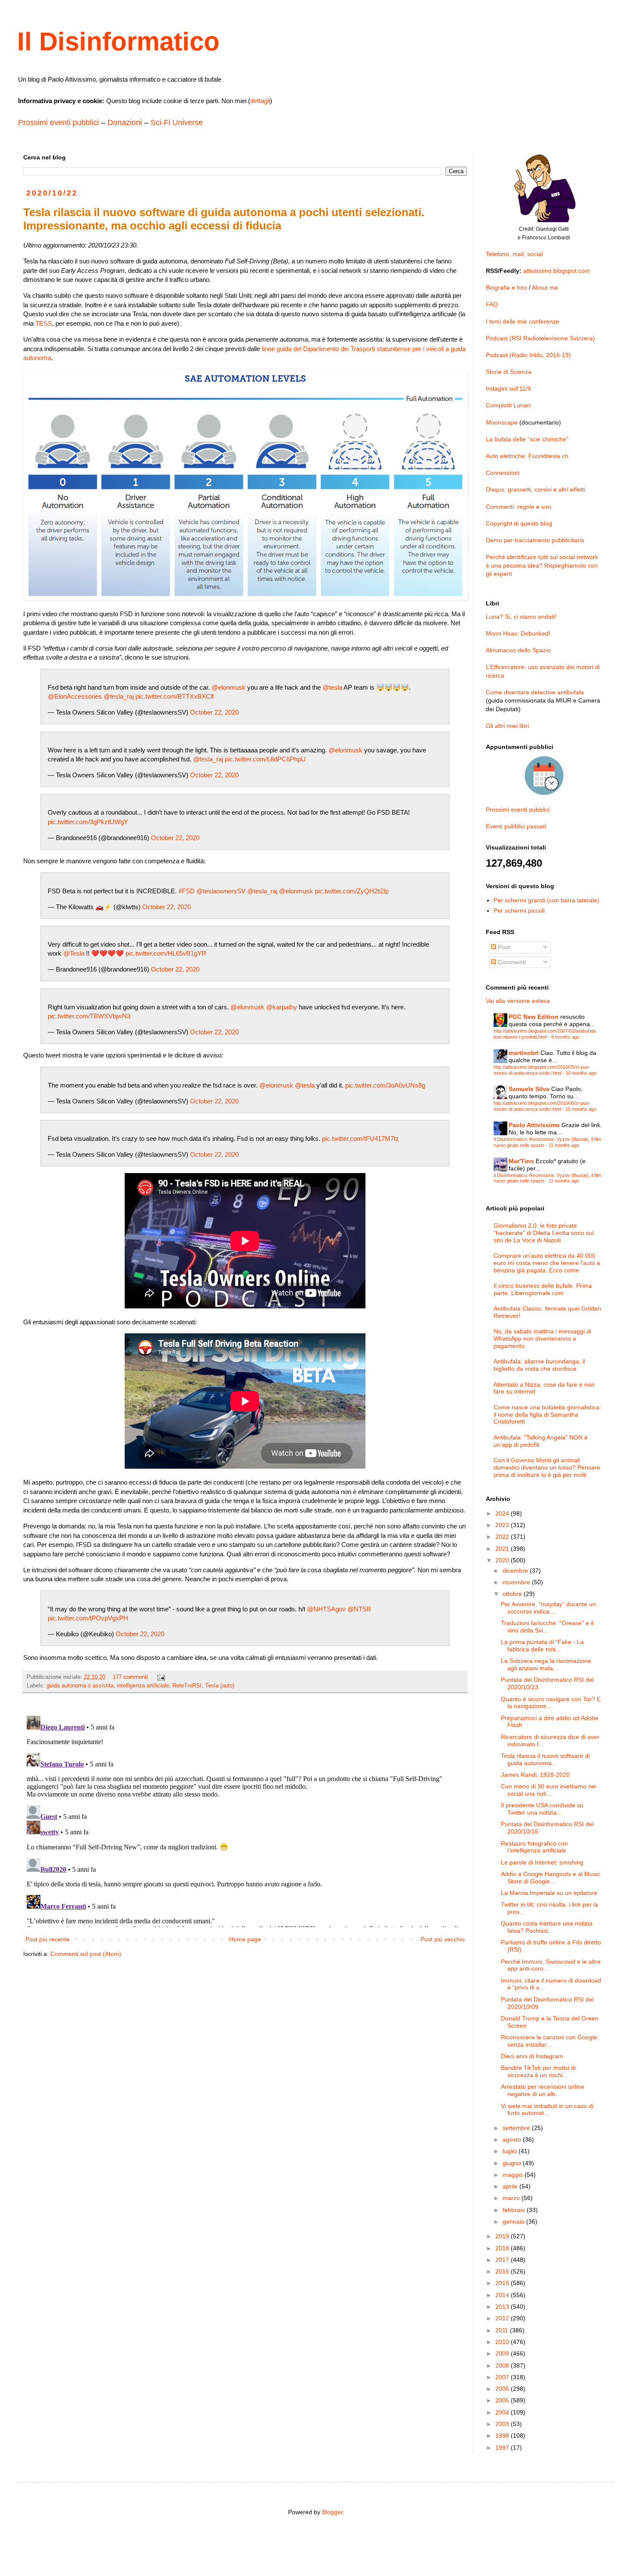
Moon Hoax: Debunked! (518, 633)
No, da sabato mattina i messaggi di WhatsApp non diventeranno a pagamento (542, 1338)
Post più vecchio (443, 1939)
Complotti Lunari (508, 405)
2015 (503, 2283)
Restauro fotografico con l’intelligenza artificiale (534, 1847)
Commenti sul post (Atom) (86, 1954)
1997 (503, 2448)
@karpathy (282, 1007)
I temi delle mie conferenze (523, 321)
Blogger (332, 2512)
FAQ (492, 304)
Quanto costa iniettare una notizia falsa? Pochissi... (547, 1927)
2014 (503, 2295)
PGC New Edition (534, 1017)
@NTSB (359, 1609)
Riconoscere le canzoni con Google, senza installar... (550, 2041)
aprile (511, 2186)
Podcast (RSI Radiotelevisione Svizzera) (540, 338)
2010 (503, 2342)
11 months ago (564, 1145)
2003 (503, 2424)
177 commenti (130, 1677)
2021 (503, 1549)
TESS (44, 323)
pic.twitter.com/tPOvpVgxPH (88, 1618)
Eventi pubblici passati (516, 826)
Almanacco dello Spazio (518, 650)
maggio (514, 2175)
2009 (503, 2353)
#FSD (187, 891)
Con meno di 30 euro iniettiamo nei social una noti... (549, 1790)
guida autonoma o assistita (80, 1686)
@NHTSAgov (326, 1609)
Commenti (511, 962)
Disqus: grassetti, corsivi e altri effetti (535, 489)
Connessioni (503, 473)
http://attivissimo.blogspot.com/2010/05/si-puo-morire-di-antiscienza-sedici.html (542, 1070)
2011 (503, 2330)
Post (503, 947)
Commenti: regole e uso (518, 507)
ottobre (513, 1594)
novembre (517, 1582)
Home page (245, 1939)
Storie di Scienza (509, 372)
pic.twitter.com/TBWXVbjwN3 (89, 1016)
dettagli (260, 101)
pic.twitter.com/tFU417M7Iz (360, 1138)
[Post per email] (161, 1677)
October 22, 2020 (214, 712)
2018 (503, 2248)
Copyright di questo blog (519, 523)
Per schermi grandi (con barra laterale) (546, 900)
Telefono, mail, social (514, 254)
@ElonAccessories (75, 696)
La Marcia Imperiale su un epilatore (549, 1893)
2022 (503, 1537)
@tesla (332, 687)
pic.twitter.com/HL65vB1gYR (166, 953)
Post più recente (48, 1939)
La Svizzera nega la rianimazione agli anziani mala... (546, 1664)
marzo (512, 2198)
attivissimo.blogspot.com (557, 271)
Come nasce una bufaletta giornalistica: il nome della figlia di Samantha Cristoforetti (547, 1415)
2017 (503, 2260)
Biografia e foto (506, 287)
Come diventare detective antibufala (535, 692)
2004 (503, 2412)
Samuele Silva (529, 1089)
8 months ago (565, 1037)
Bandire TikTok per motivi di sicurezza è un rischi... (538, 2071)
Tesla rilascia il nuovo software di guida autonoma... (545, 1759)
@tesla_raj (119, 696)
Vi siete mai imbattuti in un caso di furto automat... (547, 2110)
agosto (513, 2139)
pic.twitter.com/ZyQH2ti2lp (352, 891)
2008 (503, 2365)
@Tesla (74, 953)
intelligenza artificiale (143, 1686)
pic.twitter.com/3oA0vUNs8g (385, 1085)
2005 (503, 2400)
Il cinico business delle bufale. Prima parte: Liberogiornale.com (543, 1289)
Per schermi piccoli (519, 911)
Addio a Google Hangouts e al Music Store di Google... (551, 1878)
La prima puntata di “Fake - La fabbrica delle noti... (542, 1646)
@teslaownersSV (221, 891)
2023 (503, 1525)
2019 (503, 2236)
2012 (503, 2318)
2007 (503, 2377)
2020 (503, 1560)
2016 (503, 2271)
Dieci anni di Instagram (532, 2056)
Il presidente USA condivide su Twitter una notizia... (542, 1809)
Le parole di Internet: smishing (542, 1862)
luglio (511, 2151)
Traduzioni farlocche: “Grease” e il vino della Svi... (547, 1627)
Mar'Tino (521, 1161)
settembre (517, 2128)
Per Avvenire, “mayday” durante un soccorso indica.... (548, 1608)
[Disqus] (245, 1820)
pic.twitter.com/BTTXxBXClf (175, 696)
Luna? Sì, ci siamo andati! (521, 617)
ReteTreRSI (187, 1686)
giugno (513, 2163)
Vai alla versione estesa (518, 1001)
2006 (503, 2389)
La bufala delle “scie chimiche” (527, 439)
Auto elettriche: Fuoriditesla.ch (527, 456)
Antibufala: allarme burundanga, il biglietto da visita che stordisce (539, 1365)
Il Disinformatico (118, 41)
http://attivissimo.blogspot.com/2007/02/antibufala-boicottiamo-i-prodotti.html (545, 1034)
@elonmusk (229, 687)
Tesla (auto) (220, 1686)
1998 (503, 2435)
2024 (503, 1513)
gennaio (514, 2222)
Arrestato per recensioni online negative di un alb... (543, 2090)
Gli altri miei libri (507, 726)
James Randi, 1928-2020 (535, 1775)
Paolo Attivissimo (534, 1125)
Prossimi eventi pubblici (58, 122)
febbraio (515, 2210)
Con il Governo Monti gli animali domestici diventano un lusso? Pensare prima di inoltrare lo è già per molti (547, 1467)
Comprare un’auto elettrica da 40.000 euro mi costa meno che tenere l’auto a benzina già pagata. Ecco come (547, 1263)
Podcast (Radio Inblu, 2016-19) (528, 355)
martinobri (524, 1053)
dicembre (516, 1571)
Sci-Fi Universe (177, 122)
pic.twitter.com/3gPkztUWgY (88, 822)
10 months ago (581, 1073)
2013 (503, 2307)
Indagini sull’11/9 (508, 388)
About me (545, 287)
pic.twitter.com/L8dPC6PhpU (265, 759)
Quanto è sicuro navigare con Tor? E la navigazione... (551, 1703)
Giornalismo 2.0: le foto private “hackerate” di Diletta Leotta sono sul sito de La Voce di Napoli (544, 1233)
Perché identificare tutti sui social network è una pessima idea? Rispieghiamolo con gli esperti (542, 565)
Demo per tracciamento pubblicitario (535, 540)
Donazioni (125, 122)
